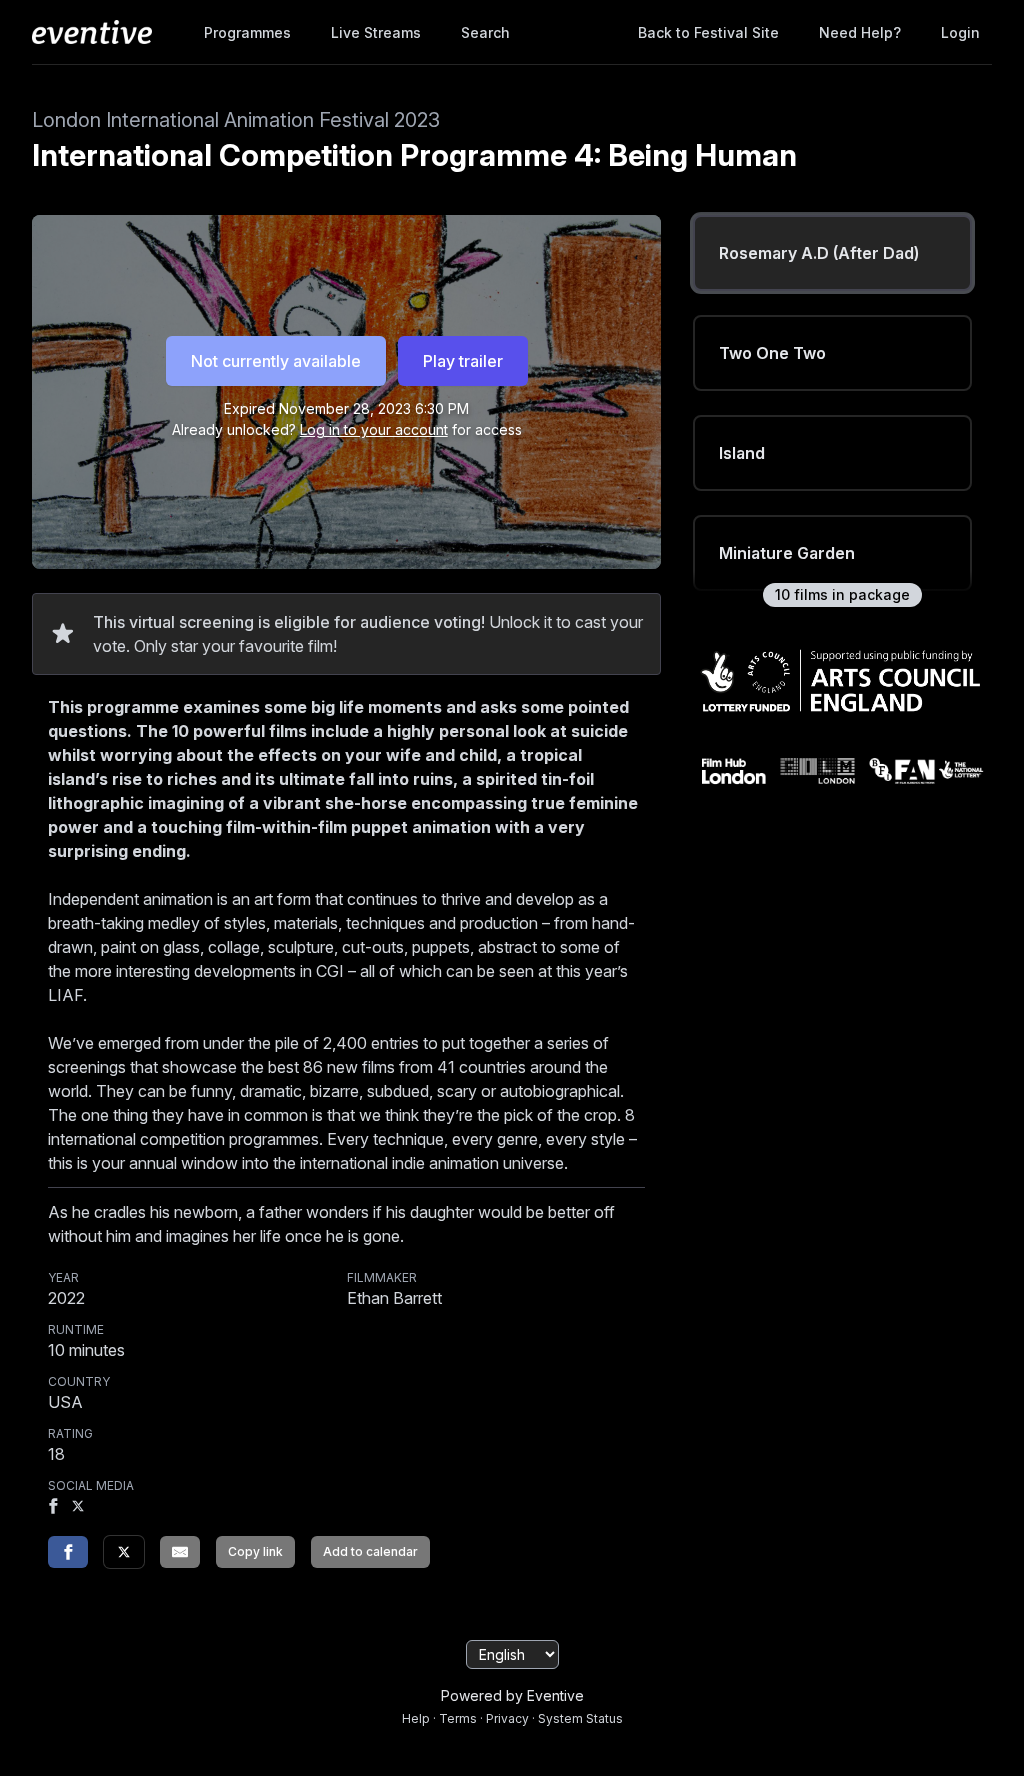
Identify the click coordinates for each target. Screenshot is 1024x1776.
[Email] (180, 1552)
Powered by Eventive (512, 1695)
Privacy (507, 1718)
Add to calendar (370, 1551)
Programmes (247, 32)
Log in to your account (374, 429)
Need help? (860, 32)
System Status (580, 1718)
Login (960, 32)
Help (416, 1718)
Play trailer (463, 361)
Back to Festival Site (708, 32)
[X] (78, 1508)
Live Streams (376, 32)
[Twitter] (124, 1552)
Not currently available (276, 361)
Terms (458, 1718)
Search (485, 32)
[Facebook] (53, 1508)
